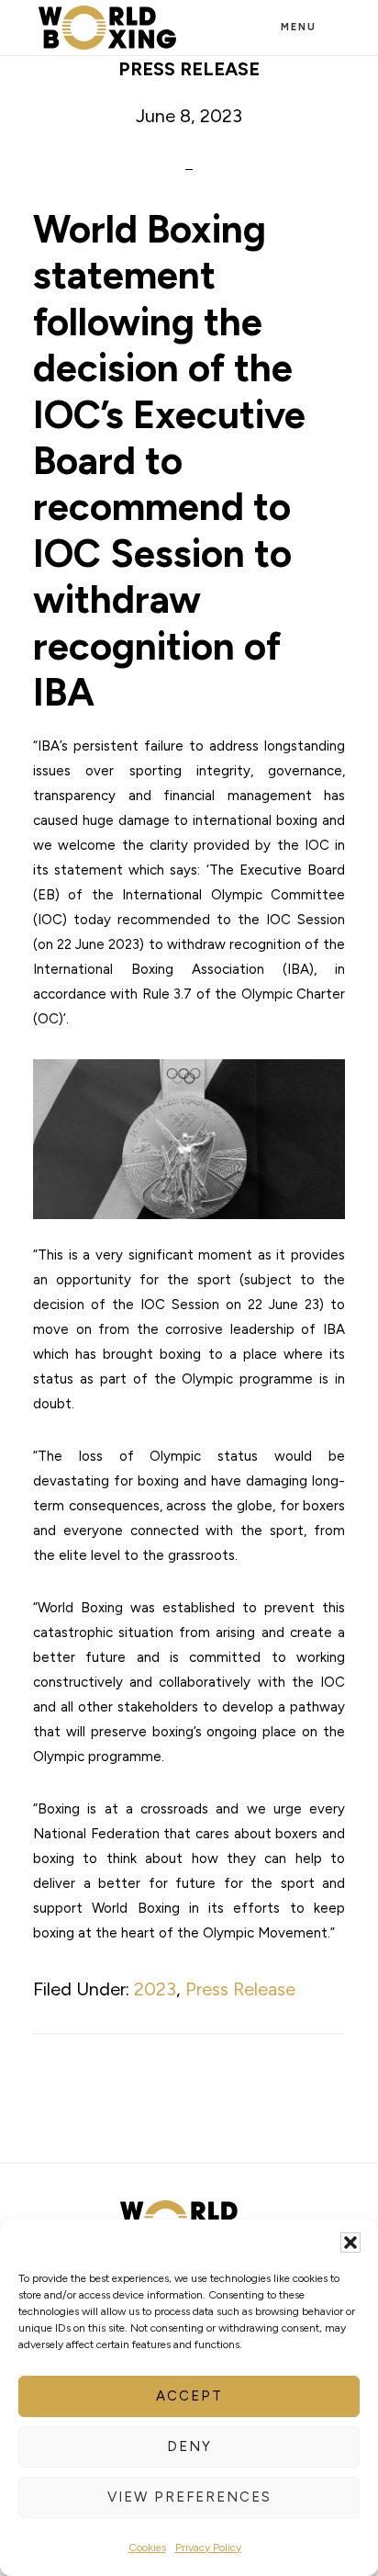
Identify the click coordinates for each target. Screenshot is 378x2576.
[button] (350, 2243)
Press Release (240, 1989)
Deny (189, 2446)
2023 (155, 1989)
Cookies (147, 2548)
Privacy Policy (208, 2548)
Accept (189, 2396)
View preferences (189, 2497)
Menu (299, 27)
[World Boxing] (107, 28)
